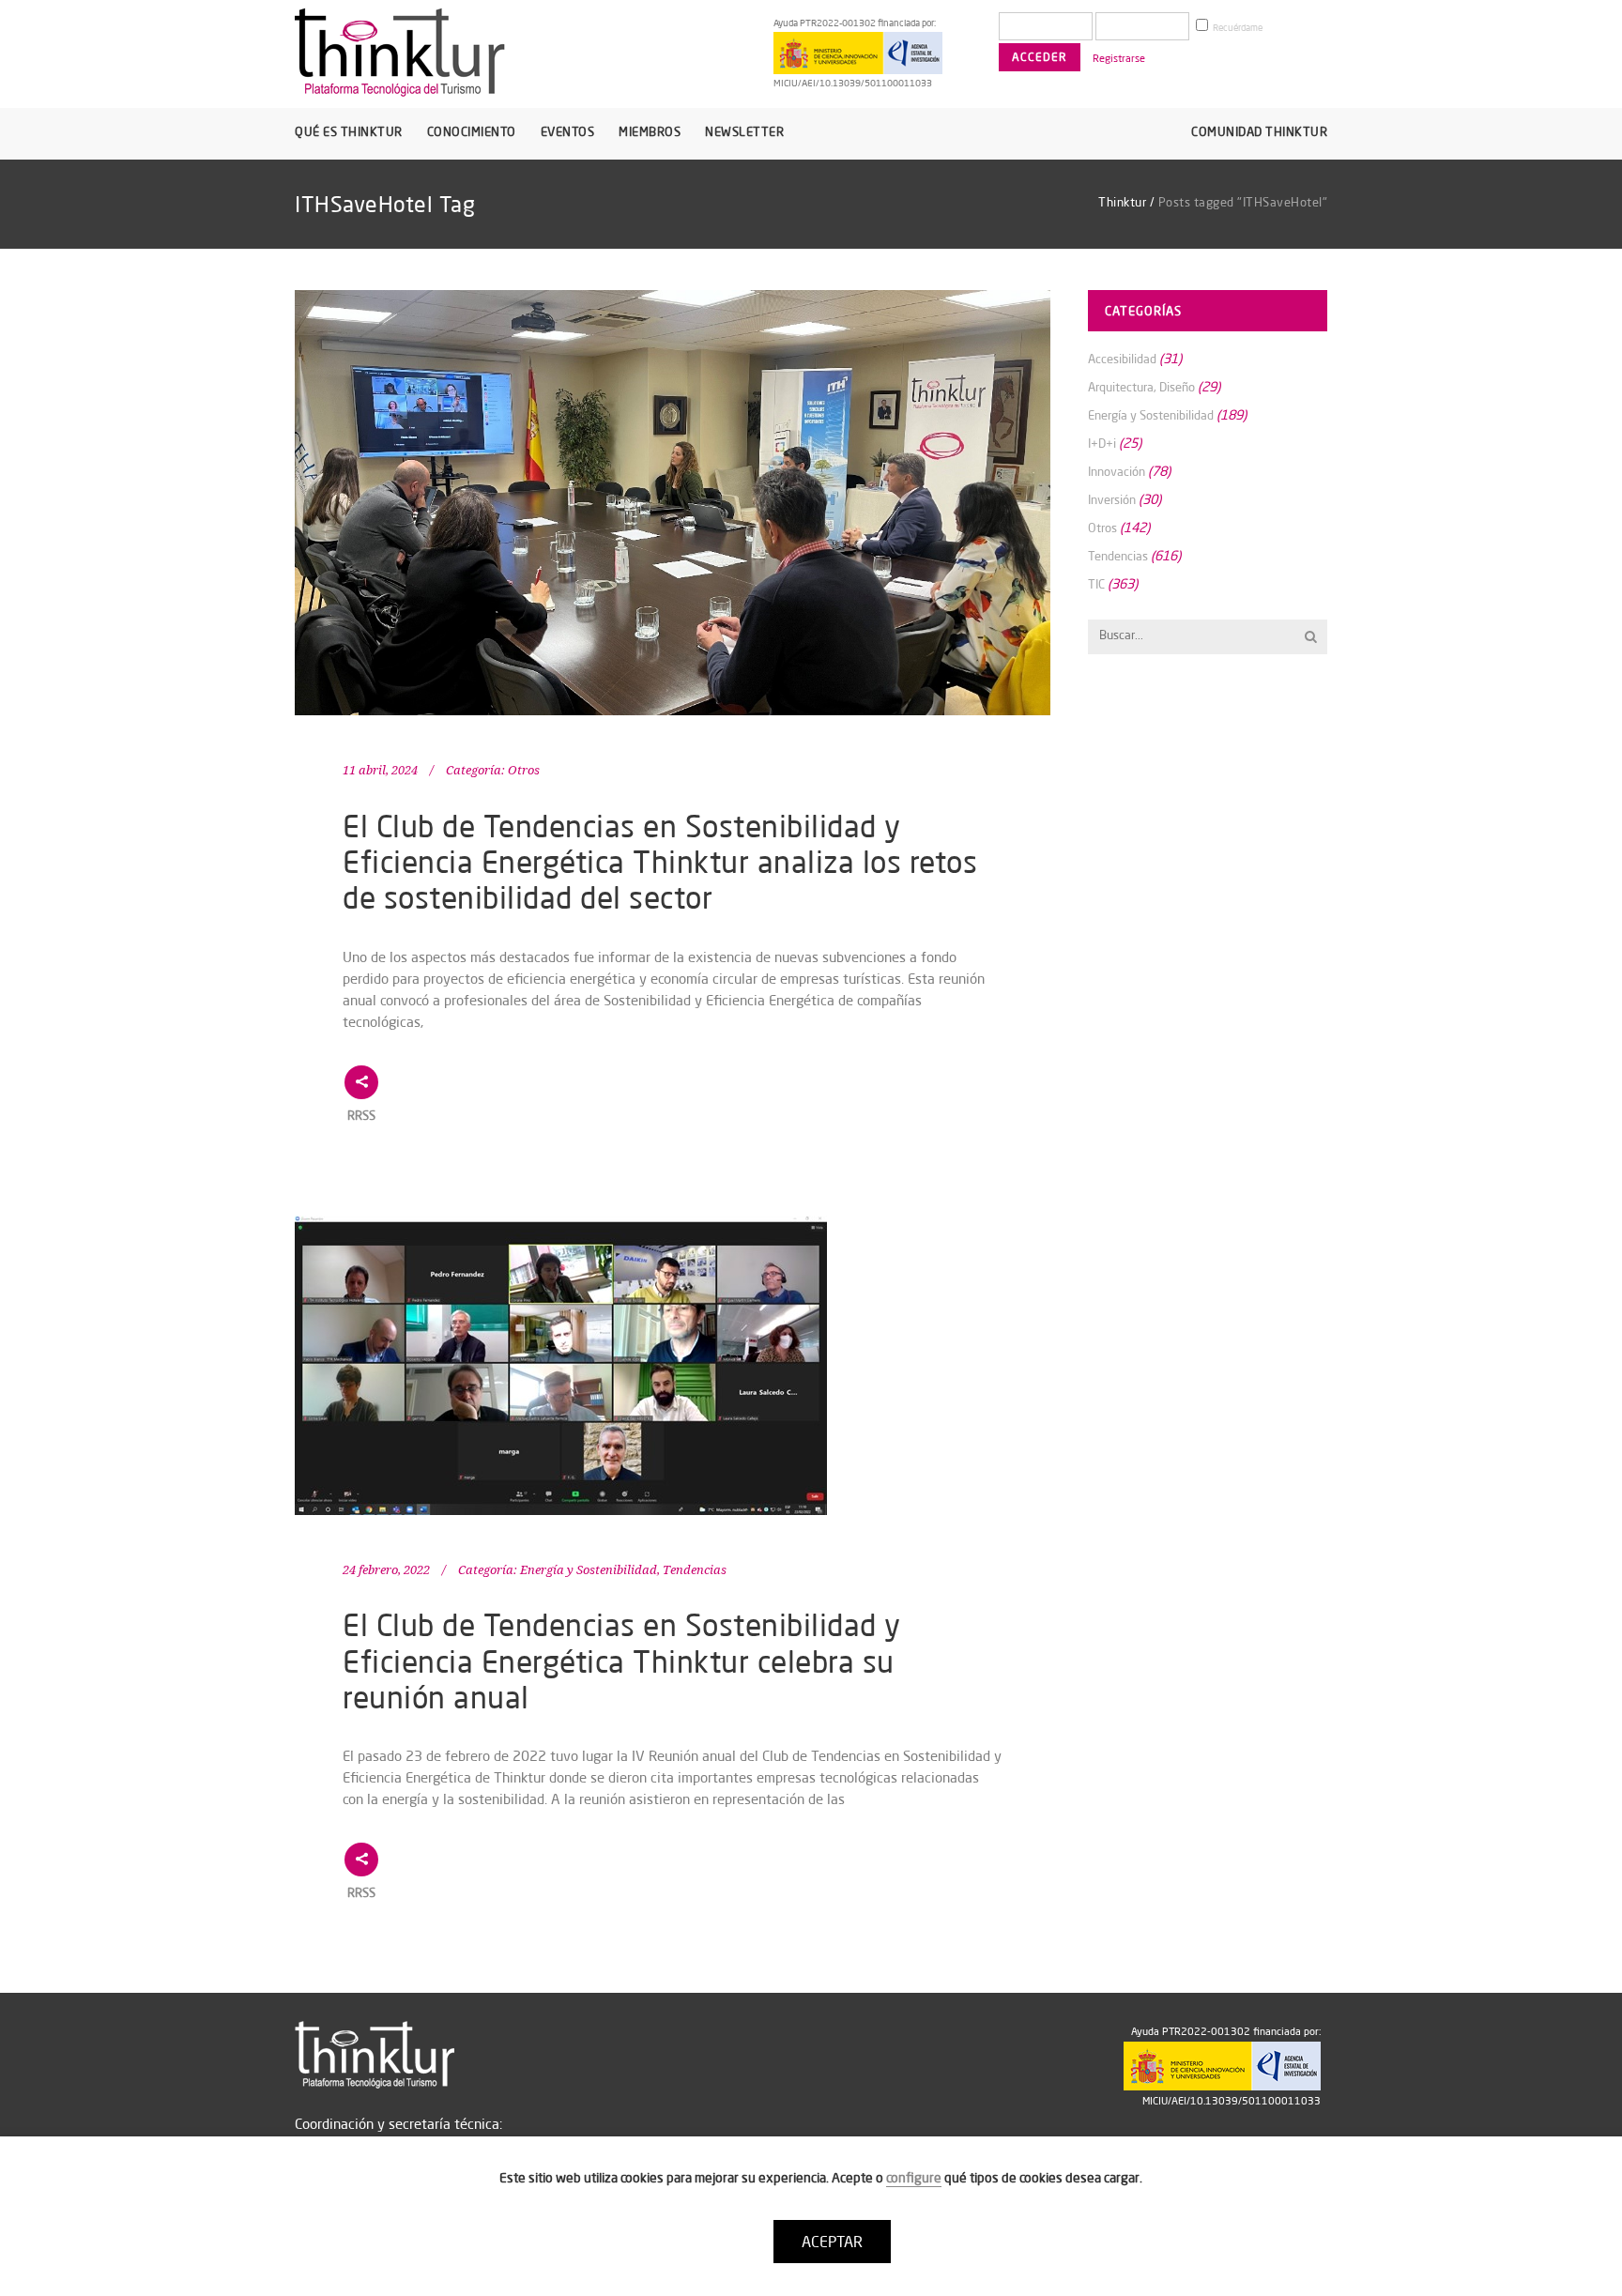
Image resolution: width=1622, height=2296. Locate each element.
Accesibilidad (1122, 359)
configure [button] (914, 2178)
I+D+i (1102, 443)
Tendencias (695, 1570)
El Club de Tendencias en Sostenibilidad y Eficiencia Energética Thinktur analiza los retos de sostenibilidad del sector (660, 862)
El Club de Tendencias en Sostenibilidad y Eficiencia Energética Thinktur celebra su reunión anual (622, 1661)
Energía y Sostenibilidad (589, 1570)
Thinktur (1122, 202)
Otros (524, 770)
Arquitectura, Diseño (1141, 387)
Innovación (1117, 471)
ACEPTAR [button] (832, 2242)
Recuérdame (1237, 28)
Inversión (1112, 499)
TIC (1096, 584)
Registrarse (1119, 58)
